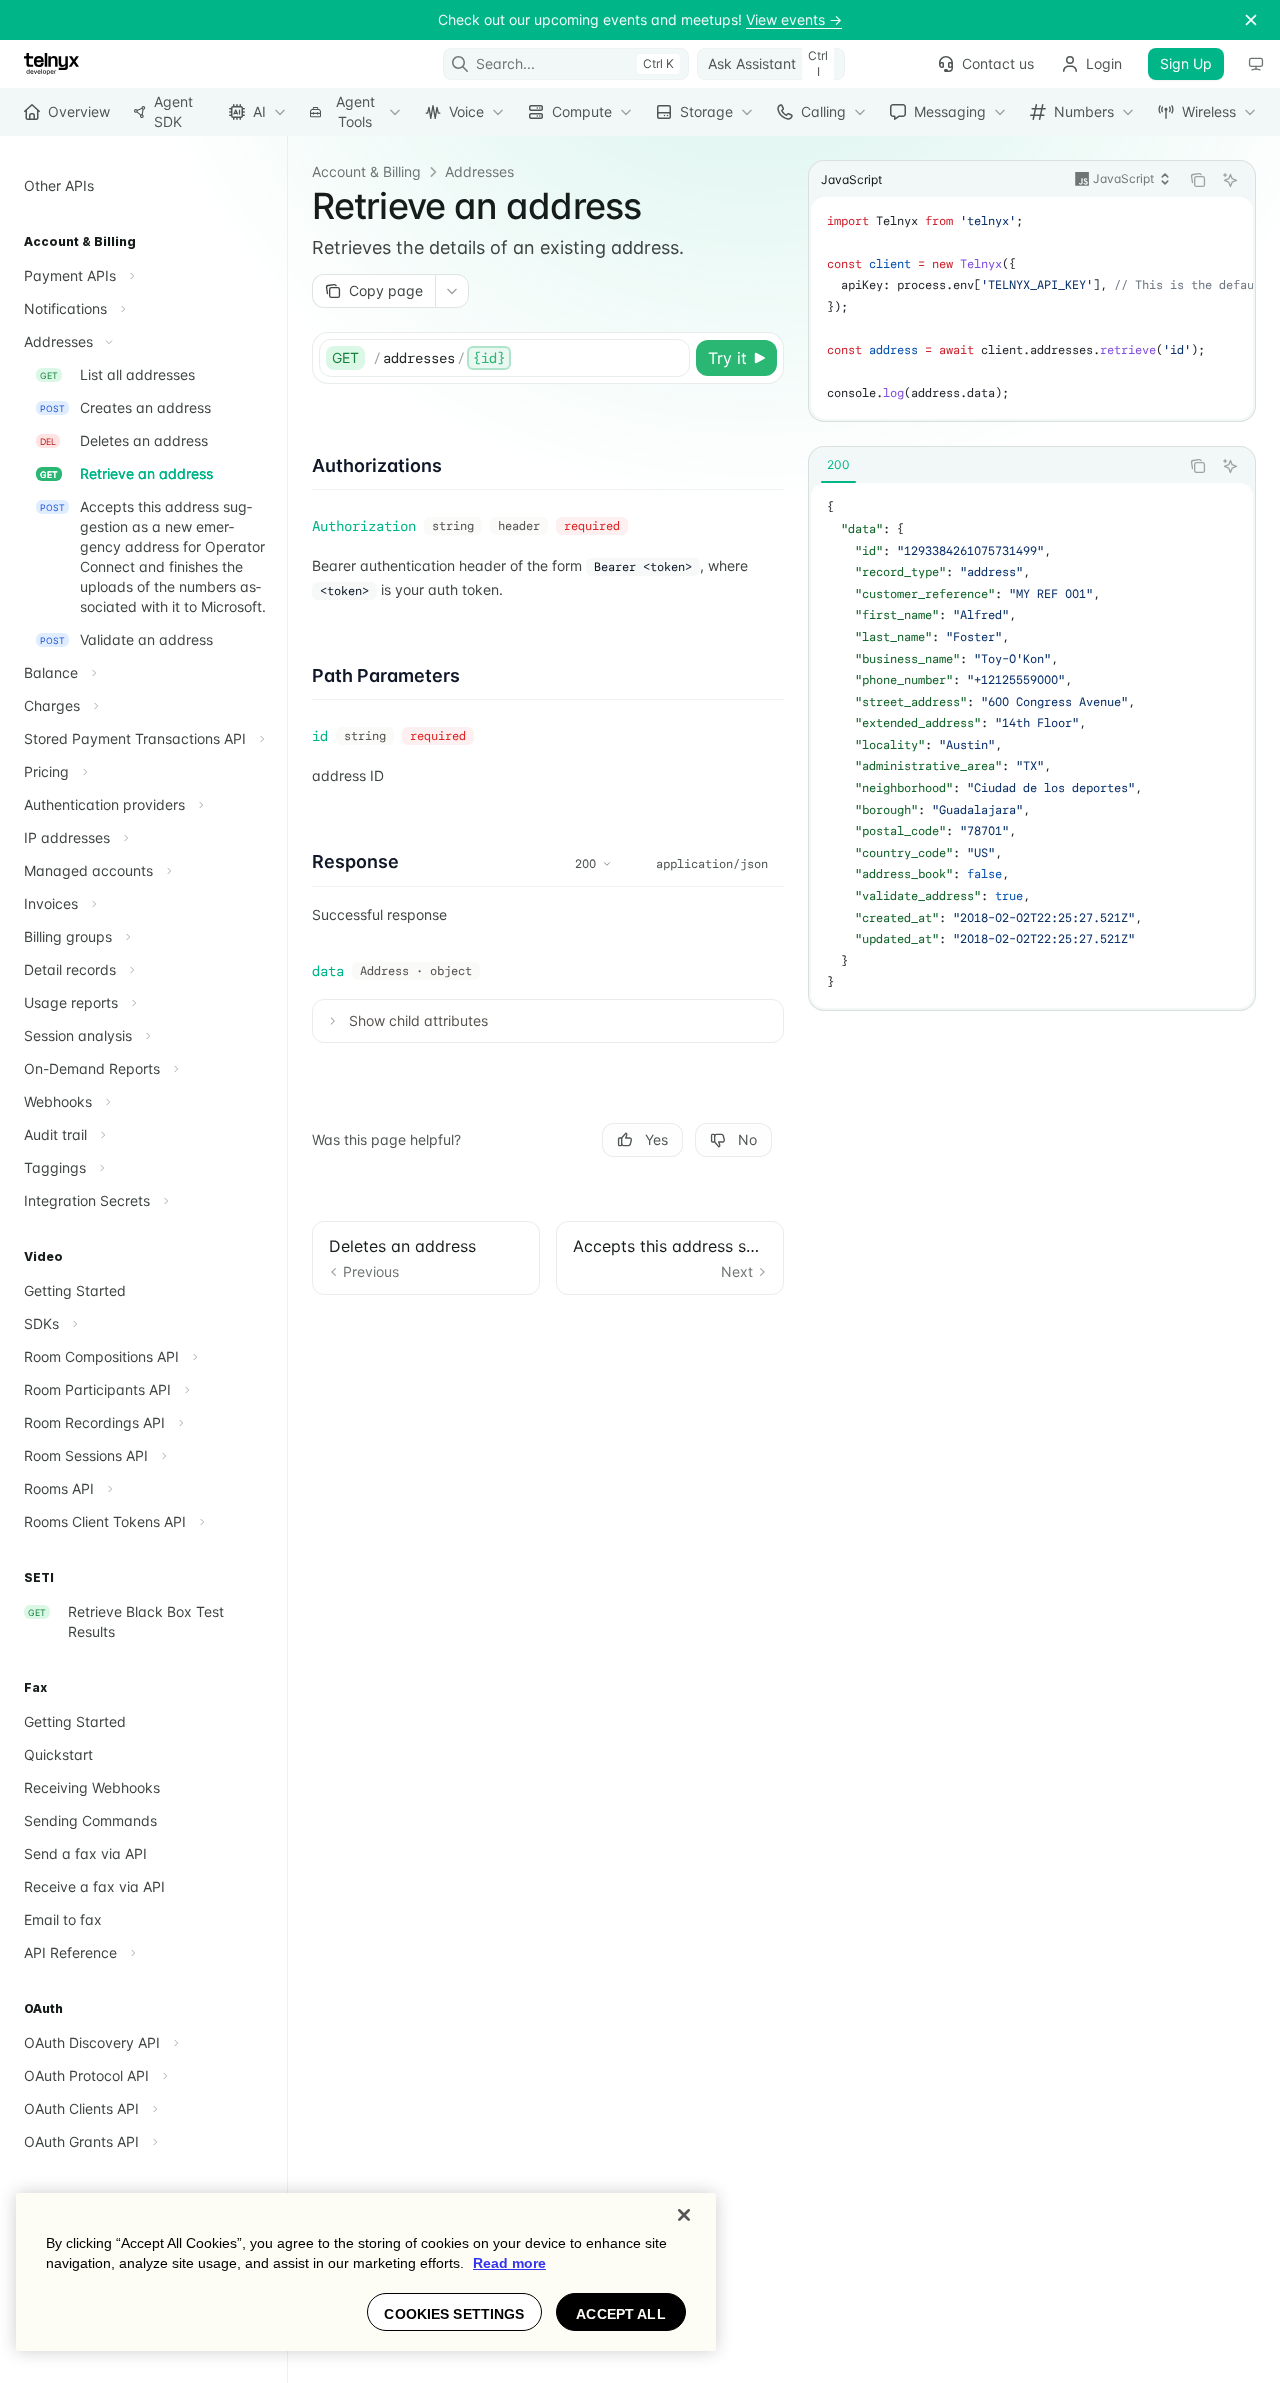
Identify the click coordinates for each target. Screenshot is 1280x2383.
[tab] (838, 465)
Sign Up (1186, 63)
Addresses (479, 171)
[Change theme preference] (1256, 64)
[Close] (684, 2215)
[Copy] (671, 358)
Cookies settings (454, 2314)
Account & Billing (366, 171)
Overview (79, 111)
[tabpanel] (1032, 745)
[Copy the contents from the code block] (1198, 180)
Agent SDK (173, 111)
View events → (794, 19)
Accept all (620, 2314)
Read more (509, 2263)
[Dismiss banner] (1251, 20)
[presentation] (1032, 308)
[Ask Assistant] (1230, 180)
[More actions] (452, 291)
